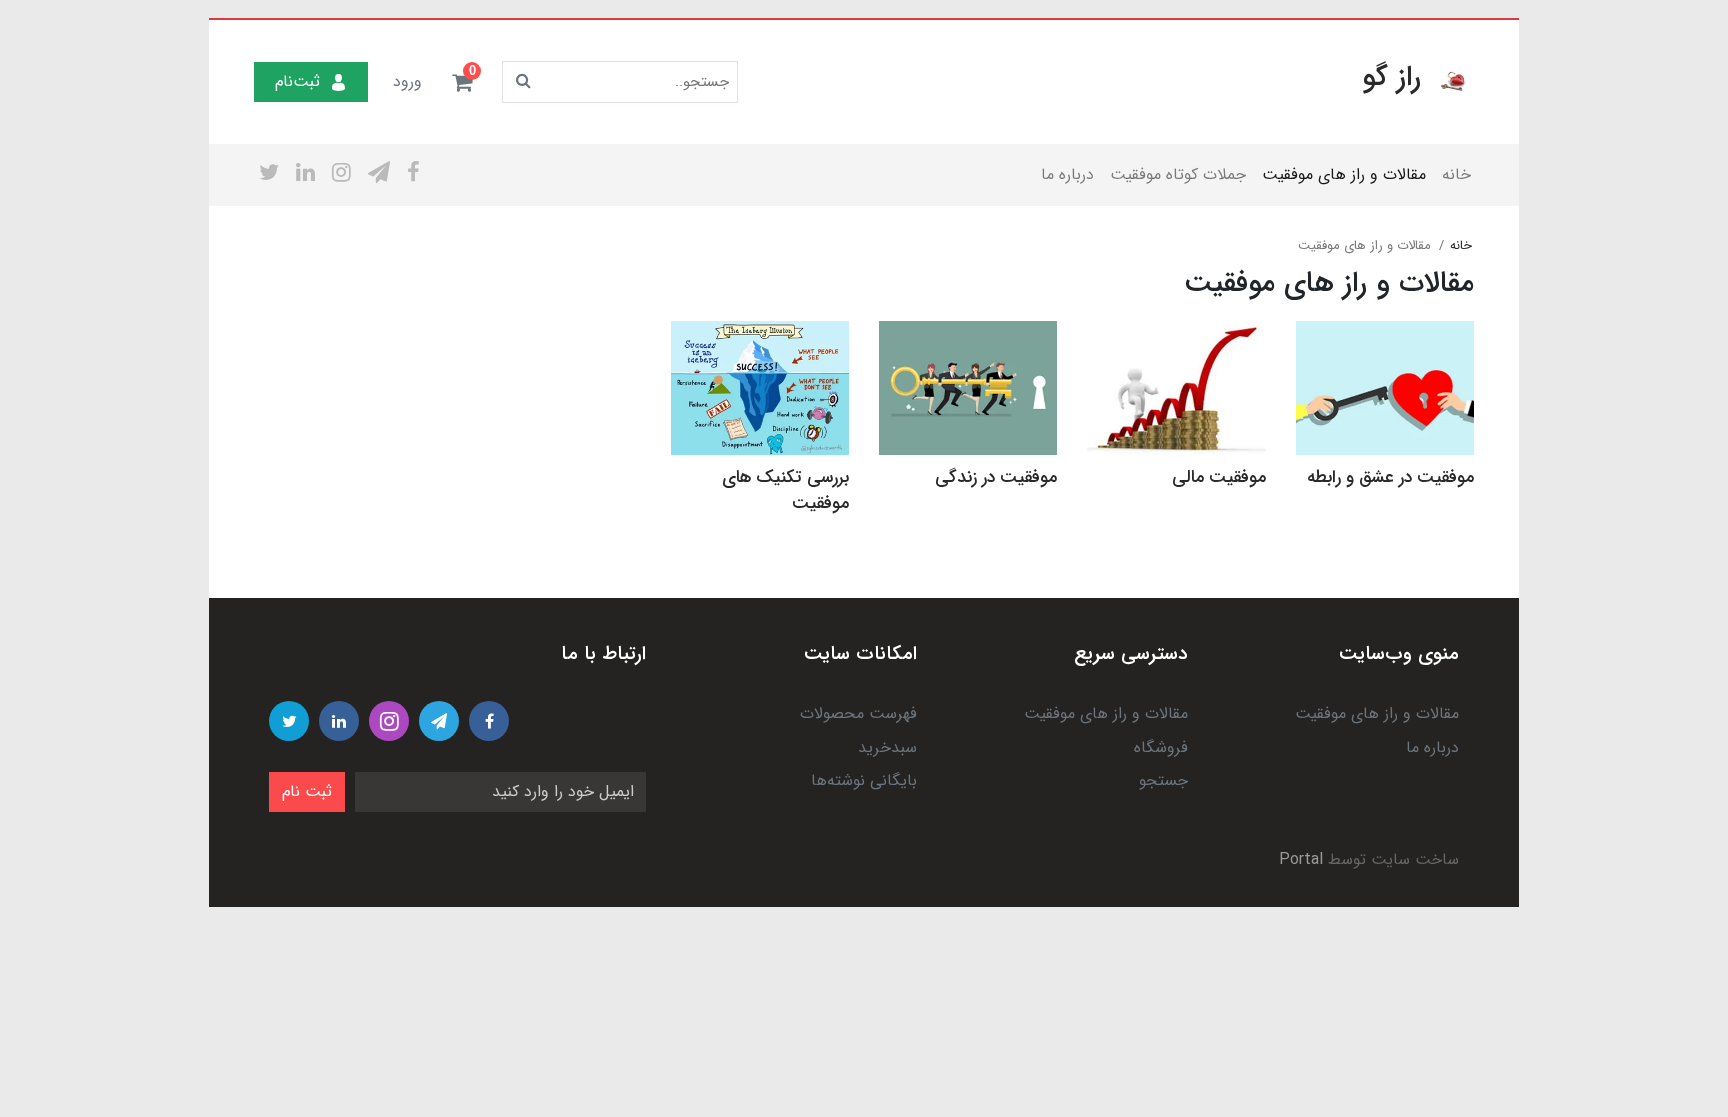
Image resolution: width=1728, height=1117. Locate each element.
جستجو (1163, 780)
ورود (407, 81)
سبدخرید (887, 747)
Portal (1301, 859)
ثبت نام (307, 791)
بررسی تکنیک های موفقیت (785, 490)
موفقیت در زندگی (996, 477)
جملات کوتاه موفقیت (1178, 174)
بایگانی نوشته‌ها (864, 780)
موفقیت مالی (1219, 477)
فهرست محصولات (858, 713)
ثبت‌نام (297, 81)
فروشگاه (1161, 747)
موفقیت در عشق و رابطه (1390, 477)
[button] (462, 82)
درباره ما (1067, 174)
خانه (1456, 174)
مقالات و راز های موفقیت (1344, 174)
